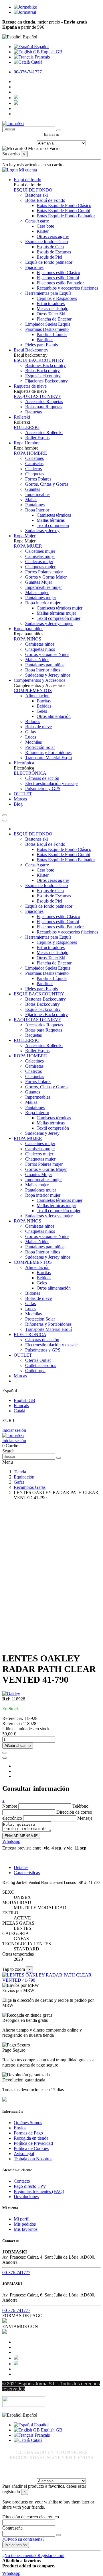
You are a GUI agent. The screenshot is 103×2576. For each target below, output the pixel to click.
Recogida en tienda (31, 2138)
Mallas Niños (37, 660)
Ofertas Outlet (38, 1360)
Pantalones (35, 505)
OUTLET (23, 1355)
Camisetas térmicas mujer (60, 608)
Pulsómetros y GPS (43, 789)
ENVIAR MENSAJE (21, 1836)
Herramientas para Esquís (48, 293)
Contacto (22, 2181)
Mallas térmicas (51, 520)
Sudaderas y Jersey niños (48, 675)
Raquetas (33, 412)
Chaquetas (35, 474)
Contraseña (12, 2528)
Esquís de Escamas (54, 252)
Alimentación (37, 696)
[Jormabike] (25, 7)
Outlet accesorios (41, 1365)
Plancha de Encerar (54, 319)
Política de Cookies (31, 2148)
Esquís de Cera (50, 247)
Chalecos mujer (39, 562)
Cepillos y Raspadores (57, 298)
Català (36, 62)
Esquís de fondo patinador (49, 262)
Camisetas (34, 463)
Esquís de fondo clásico (46, 242)
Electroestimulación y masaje (51, 783)
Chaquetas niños (40, 649)
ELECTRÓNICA (30, 773)
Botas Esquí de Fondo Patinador (66, 216)
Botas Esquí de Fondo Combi (63, 211)
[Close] (5, 821)
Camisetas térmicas (54, 515)
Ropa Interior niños (43, 670)
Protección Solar (40, 747)
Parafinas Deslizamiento (47, 329)
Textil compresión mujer (59, 618)
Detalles (21, 1867)
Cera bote (45, 226)
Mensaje (85, 1818)
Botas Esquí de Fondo (45, 200)
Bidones (33, 721)
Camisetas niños (40, 644)
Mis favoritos (26, 2229)
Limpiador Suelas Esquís (48, 324)
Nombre (10, 1806)
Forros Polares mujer (44, 572)
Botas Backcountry (42, 371)
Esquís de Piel (49, 257)
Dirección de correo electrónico (31, 2517)
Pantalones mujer (41, 598)
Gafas (30, 732)
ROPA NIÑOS (27, 639)
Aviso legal (24, 2154)
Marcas (20, 1376)
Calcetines (34, 458)
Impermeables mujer (43, 587)
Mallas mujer (37, 592)
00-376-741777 (28, 72)
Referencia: (13, 1718)
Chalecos (33, 469)
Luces (31, 737)
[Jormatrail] (25, 12)
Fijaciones (34, 267)
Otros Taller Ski (51, 314)
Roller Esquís (37, 438)
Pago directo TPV (30, 2186)
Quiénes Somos (28, 2123)
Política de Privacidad (33, 2143)
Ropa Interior (37, 510)
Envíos (20, 2128)
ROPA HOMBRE (30, 453)
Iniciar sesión (14, 1430)
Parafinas (45, 340)
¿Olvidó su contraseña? (23, 2539)
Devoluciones (26, 2197)
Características (27, 1873)
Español (41, 47)
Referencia (13, 1723)
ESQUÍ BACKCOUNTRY (39, 360)
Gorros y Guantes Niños (47, 654)
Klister (43, 231)
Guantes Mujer (39, 582)
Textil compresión (53, 525)
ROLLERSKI (27, 427)
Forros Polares (38, 479)
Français (42, 57)
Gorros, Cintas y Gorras (47, 484)
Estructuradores (51, 303)
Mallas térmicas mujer (56, 613)
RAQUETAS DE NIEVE (37, 396)
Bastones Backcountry (45, 365)
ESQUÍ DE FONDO (33, 190)
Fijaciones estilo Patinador (60, 283)
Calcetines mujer (40, 551)
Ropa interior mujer (43, 603)
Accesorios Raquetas (44, 402)
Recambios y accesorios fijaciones (67, 288)
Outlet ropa (35, 1371)
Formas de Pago (28, 2133)
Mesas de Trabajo (53, 309)
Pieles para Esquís (41, 345)
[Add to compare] (5, 1758)
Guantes (33, 489)
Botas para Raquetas (44, 407)
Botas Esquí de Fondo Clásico (64, 205)
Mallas (31, 500)
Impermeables (38, 494)
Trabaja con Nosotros (33, 2159)
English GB (51, 52)
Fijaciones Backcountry (46, 381)
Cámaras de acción (42, 778)
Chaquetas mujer (40, 567)
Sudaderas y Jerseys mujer (49, 623)
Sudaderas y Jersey (42, 531)
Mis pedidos (25, 2224)
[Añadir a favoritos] (5, 1753)
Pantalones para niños (45, 665)
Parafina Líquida (52, 334)
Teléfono (80, 1806)
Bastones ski (36, 195)
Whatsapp (11, 1841)
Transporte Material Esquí (48, 758)
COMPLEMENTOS (33, 691)
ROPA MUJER (28, 546)
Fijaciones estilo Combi (58, 278)
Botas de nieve (38, 727)
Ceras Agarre (37, 221)
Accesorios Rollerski (44, 432)
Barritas (44, 701)
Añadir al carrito (18, 1746)
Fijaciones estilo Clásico (58, 273)
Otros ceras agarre (53, 236)
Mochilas (33, 742)
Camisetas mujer (40, 556)
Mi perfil (22, 2219)
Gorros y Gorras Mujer (46, 577)
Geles (42, 711)
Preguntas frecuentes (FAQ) (39, 2191)
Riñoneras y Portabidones (48, 752)
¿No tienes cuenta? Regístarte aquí (33, 2556)
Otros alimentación (54, 716)
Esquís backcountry (43, 376)
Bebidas (44, 706)
